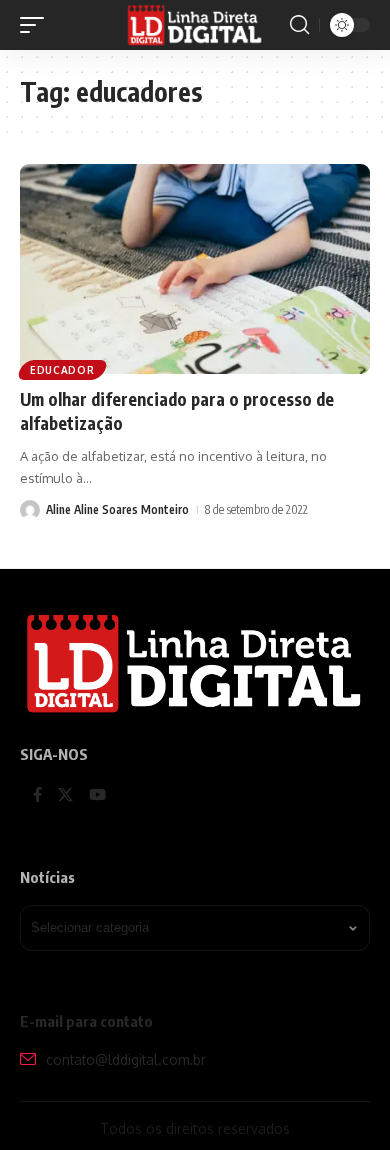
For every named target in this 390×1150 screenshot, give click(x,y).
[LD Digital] (195, 25)
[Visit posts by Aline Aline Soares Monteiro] (30, 510)
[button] (37, 25)
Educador (62, 370)
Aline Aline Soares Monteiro (117, 509)
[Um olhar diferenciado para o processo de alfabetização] (195, 269)
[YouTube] (97, 796)
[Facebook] (37, 796)
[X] (65, 796)
